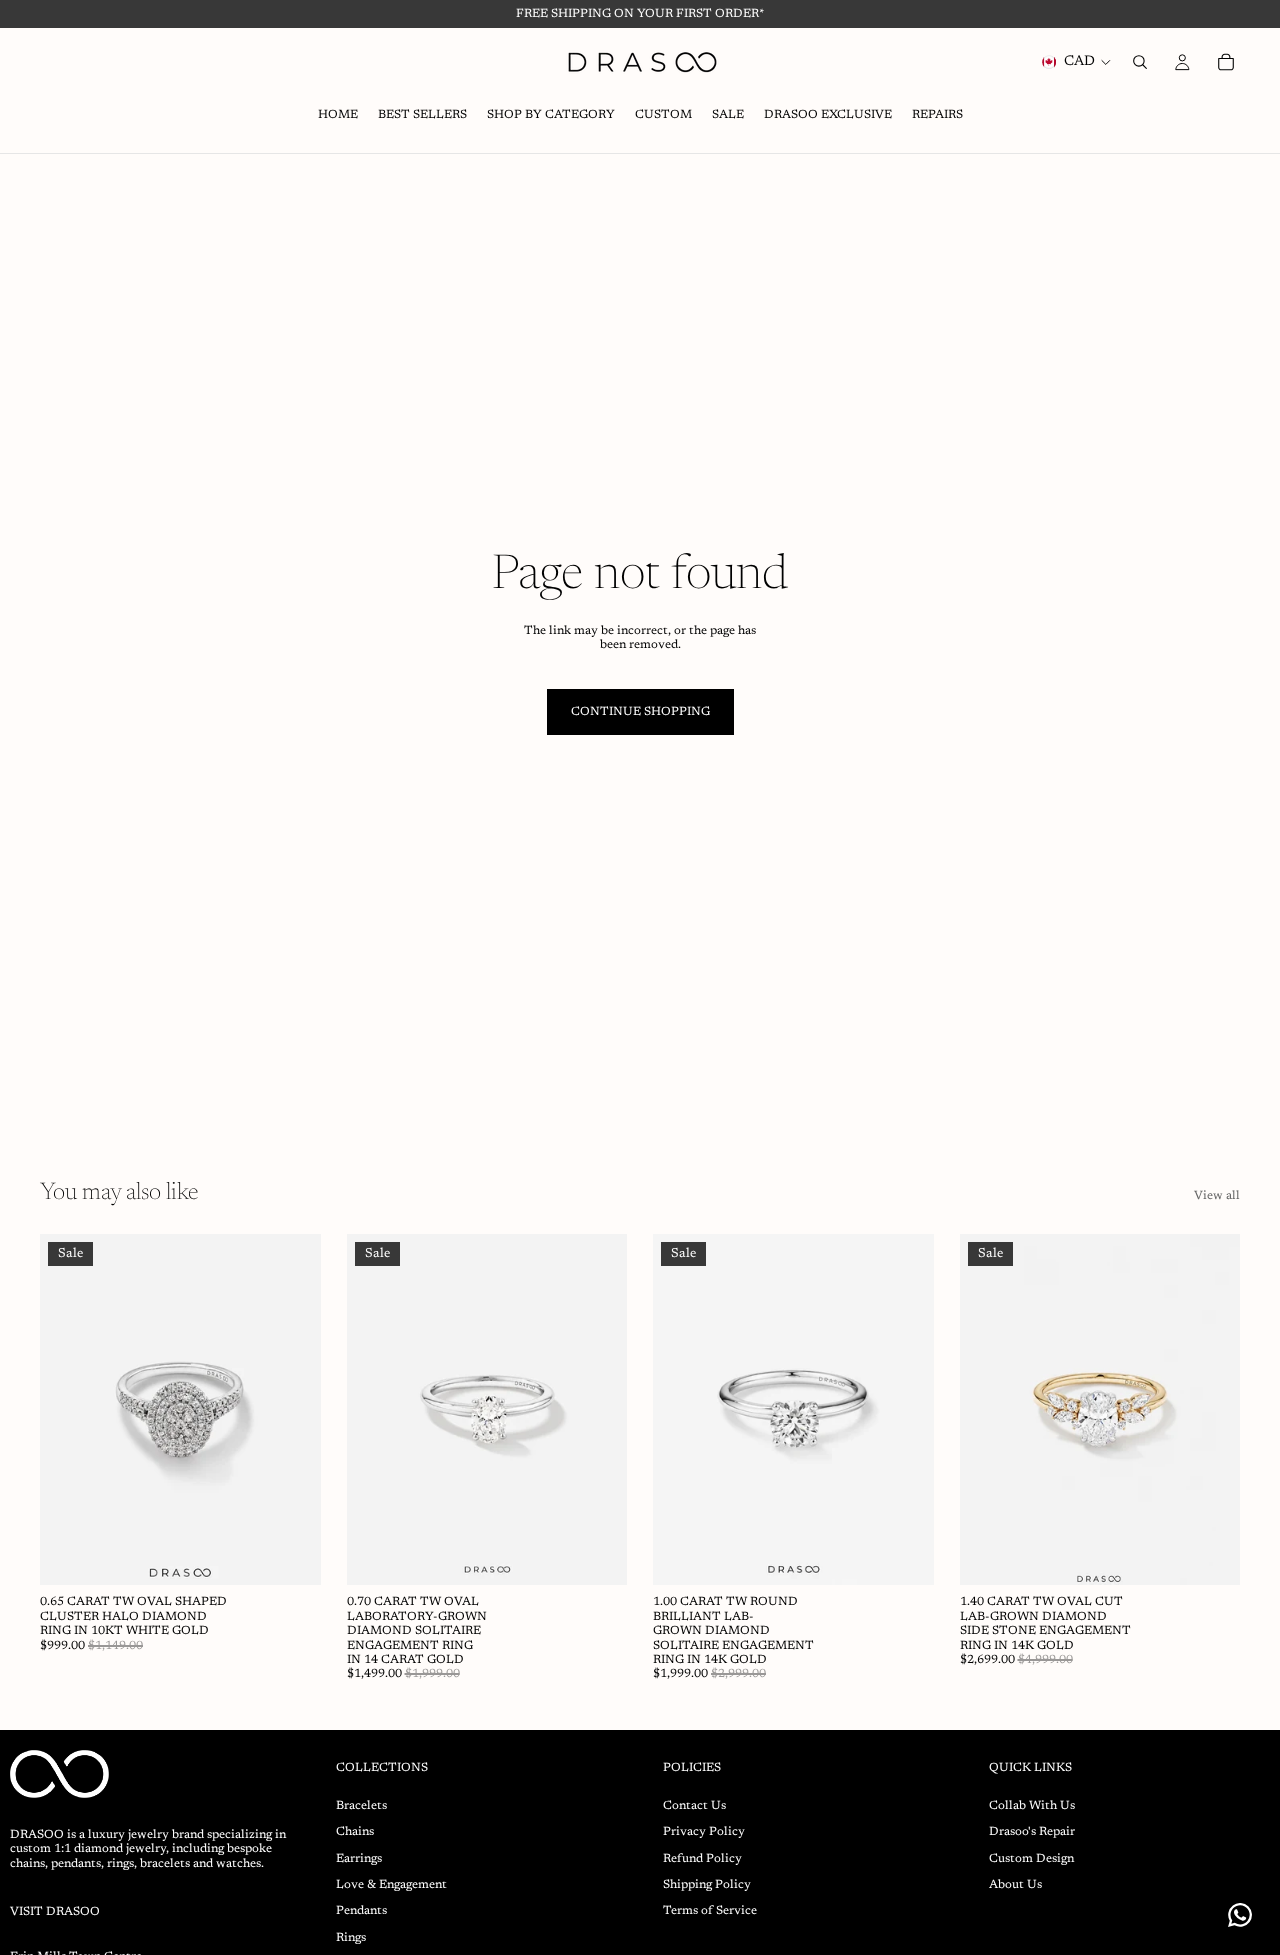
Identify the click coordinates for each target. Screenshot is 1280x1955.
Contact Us (694, 1805)
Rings (351, 1937)
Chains (355, 1832)
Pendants (361, 1911)
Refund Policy (702, 1858)
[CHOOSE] (290, 1555)
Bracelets (361, 1805)
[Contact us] (1240, 1915)
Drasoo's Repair (1032, 1832)
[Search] (1140, 62)
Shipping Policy (707, 1885)
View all (1217, 1196)
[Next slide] (291, 1410)
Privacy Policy (704, 1832)
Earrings (359, 1858)
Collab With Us (1032, 1805)
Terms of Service (710, 1911)
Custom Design (1031, 1858)
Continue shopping (640, 712)
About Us (1015, 1885)
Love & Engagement (391, 1885)
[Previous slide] (70, 1410)
